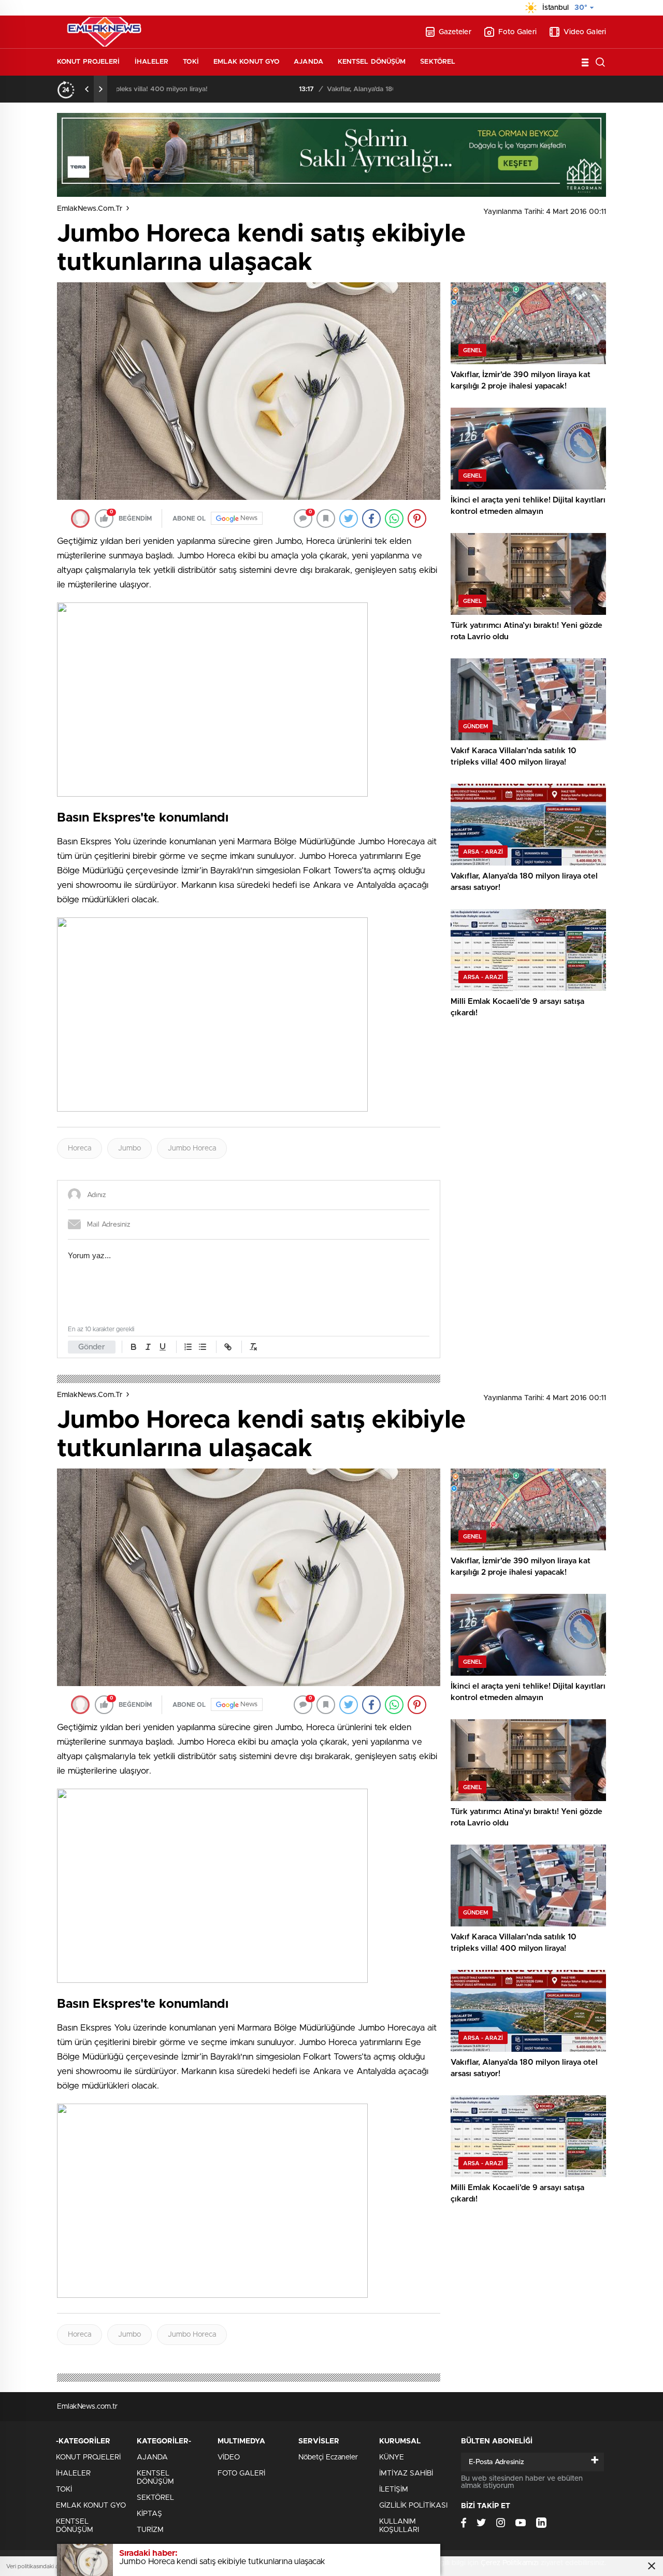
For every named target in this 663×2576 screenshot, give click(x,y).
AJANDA (308, 62)
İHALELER (152, 62)
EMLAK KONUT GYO (247, 62)
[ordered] (188, 1347)
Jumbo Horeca (192, 1148)
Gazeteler (455, 32)
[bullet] (203, 1347)
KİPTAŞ (149, 2514)
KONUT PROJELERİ (89, 62)
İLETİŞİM (394, 2489)
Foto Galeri (517, 32)
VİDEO (229, 2457)
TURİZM (150, 2530)
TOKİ (191, 62)
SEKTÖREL (438, 62)
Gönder (92, 1347)
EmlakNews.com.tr (90, 209)
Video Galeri (585, 32)
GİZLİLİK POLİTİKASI (413, 2506)
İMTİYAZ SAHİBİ (406, 2473)
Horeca (80, 1148)
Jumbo (129, 1148)
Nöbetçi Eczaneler (328, 2457)
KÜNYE (392, 2457)
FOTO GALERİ (241, 2473)
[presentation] (87, 89)
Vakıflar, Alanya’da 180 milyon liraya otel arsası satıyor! (230, 89)
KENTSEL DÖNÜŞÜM (372, 62)
